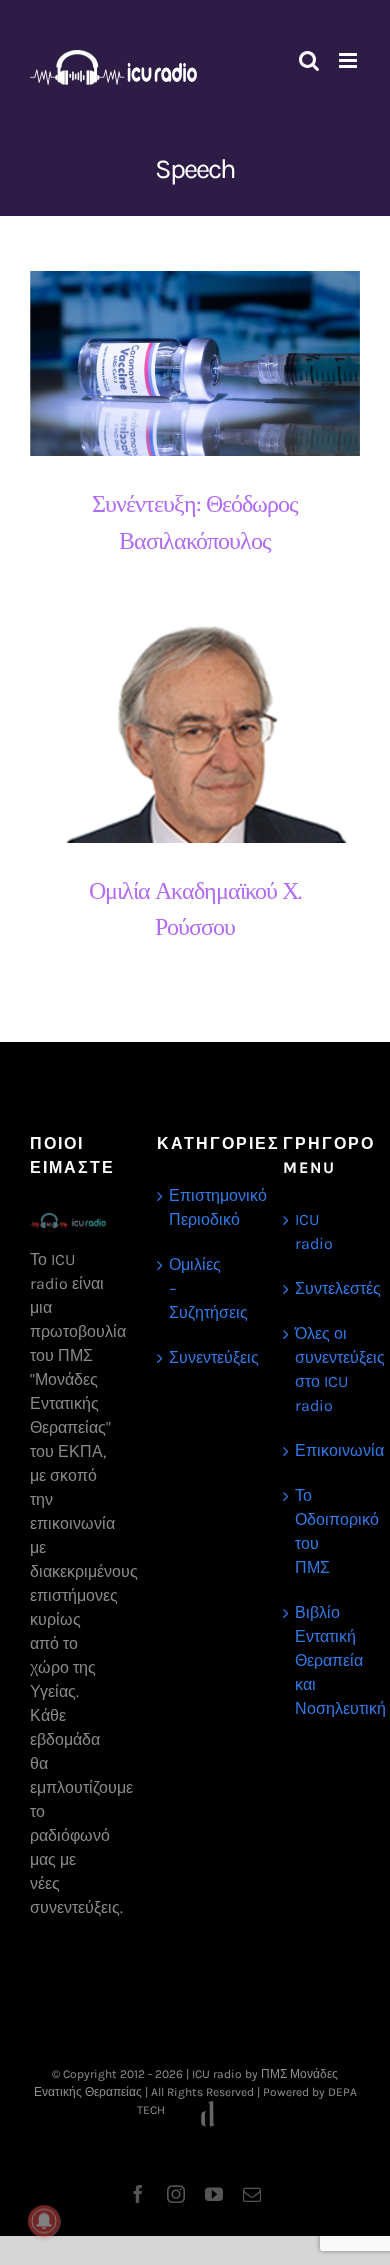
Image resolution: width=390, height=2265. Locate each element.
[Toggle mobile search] (309, 60)
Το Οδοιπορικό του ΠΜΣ (322, 1531)
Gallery (213, 363)
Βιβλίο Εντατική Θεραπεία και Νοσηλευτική (322, 1660)
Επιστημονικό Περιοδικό (196, 1207)
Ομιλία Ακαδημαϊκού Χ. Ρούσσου (177, 733)
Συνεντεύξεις (196, 1357)
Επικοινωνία (322, 1450)
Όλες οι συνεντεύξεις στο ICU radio (322, 1369)
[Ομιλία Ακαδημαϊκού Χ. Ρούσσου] (195, 733)
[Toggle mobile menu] (349, 60)
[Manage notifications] (44, 2221)
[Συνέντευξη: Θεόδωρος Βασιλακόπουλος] (195, 364)
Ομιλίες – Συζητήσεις (196, 1288)
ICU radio (314, 1231)
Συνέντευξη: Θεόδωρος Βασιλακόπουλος (177, 363)
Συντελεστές (322, 1288)
